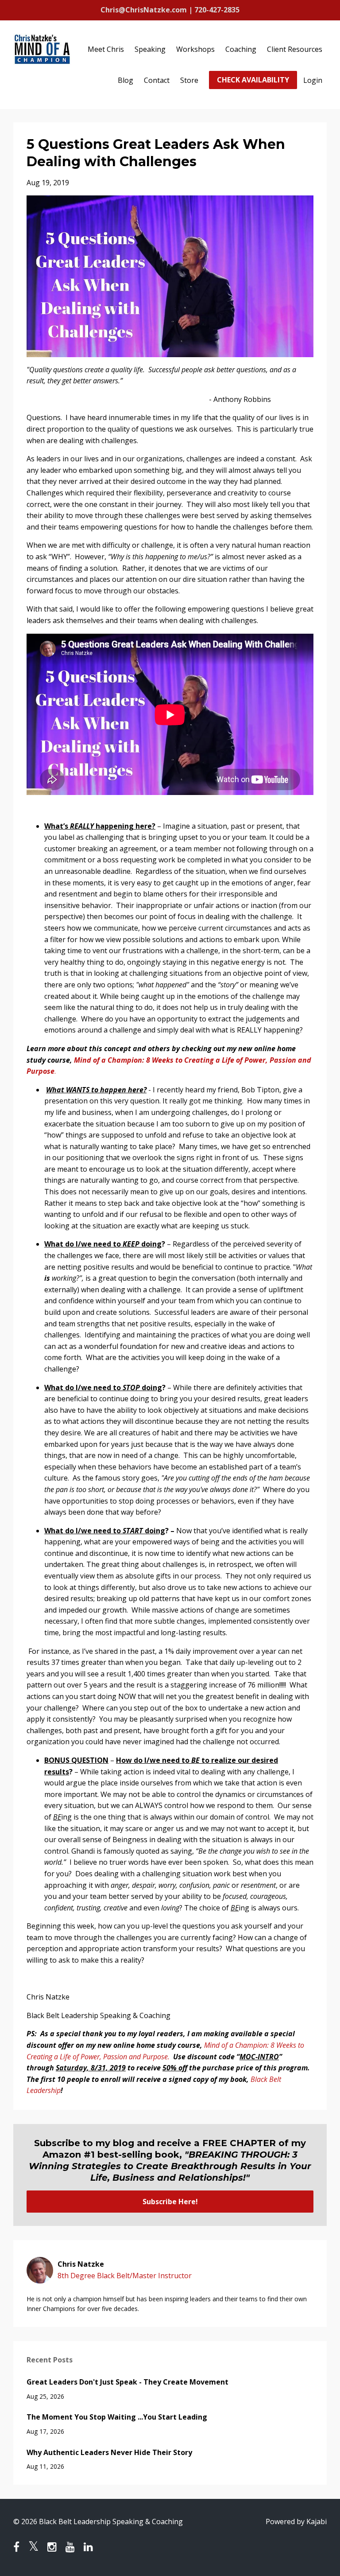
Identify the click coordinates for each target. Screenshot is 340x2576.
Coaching (241, 49)
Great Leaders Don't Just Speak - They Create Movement (127, 2382)
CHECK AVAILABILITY (253, 80)
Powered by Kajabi (296, 2521)
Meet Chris (106, 49)
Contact (157, 80)
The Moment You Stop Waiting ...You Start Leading (117, 2417)
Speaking (150, 49)
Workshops (195, 49)
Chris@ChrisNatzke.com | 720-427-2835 (170, 10)
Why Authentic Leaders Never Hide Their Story (109, 2452)
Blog (126, 80)
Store (189, 80)
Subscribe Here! (170, 2202)
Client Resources (295, 49)
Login (313, 80)
